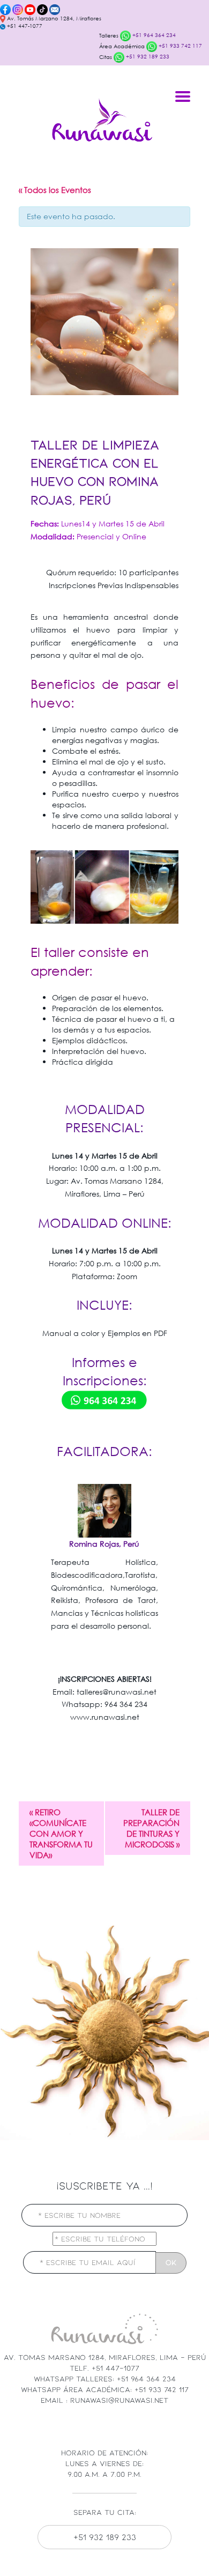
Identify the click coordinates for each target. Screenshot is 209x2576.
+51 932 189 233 (147, 57)
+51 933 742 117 (180, 46)
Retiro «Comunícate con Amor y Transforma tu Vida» (61, 1833)
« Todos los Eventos (55, 190)
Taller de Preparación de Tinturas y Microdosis (151, 1828)
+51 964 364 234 (153, 35)
